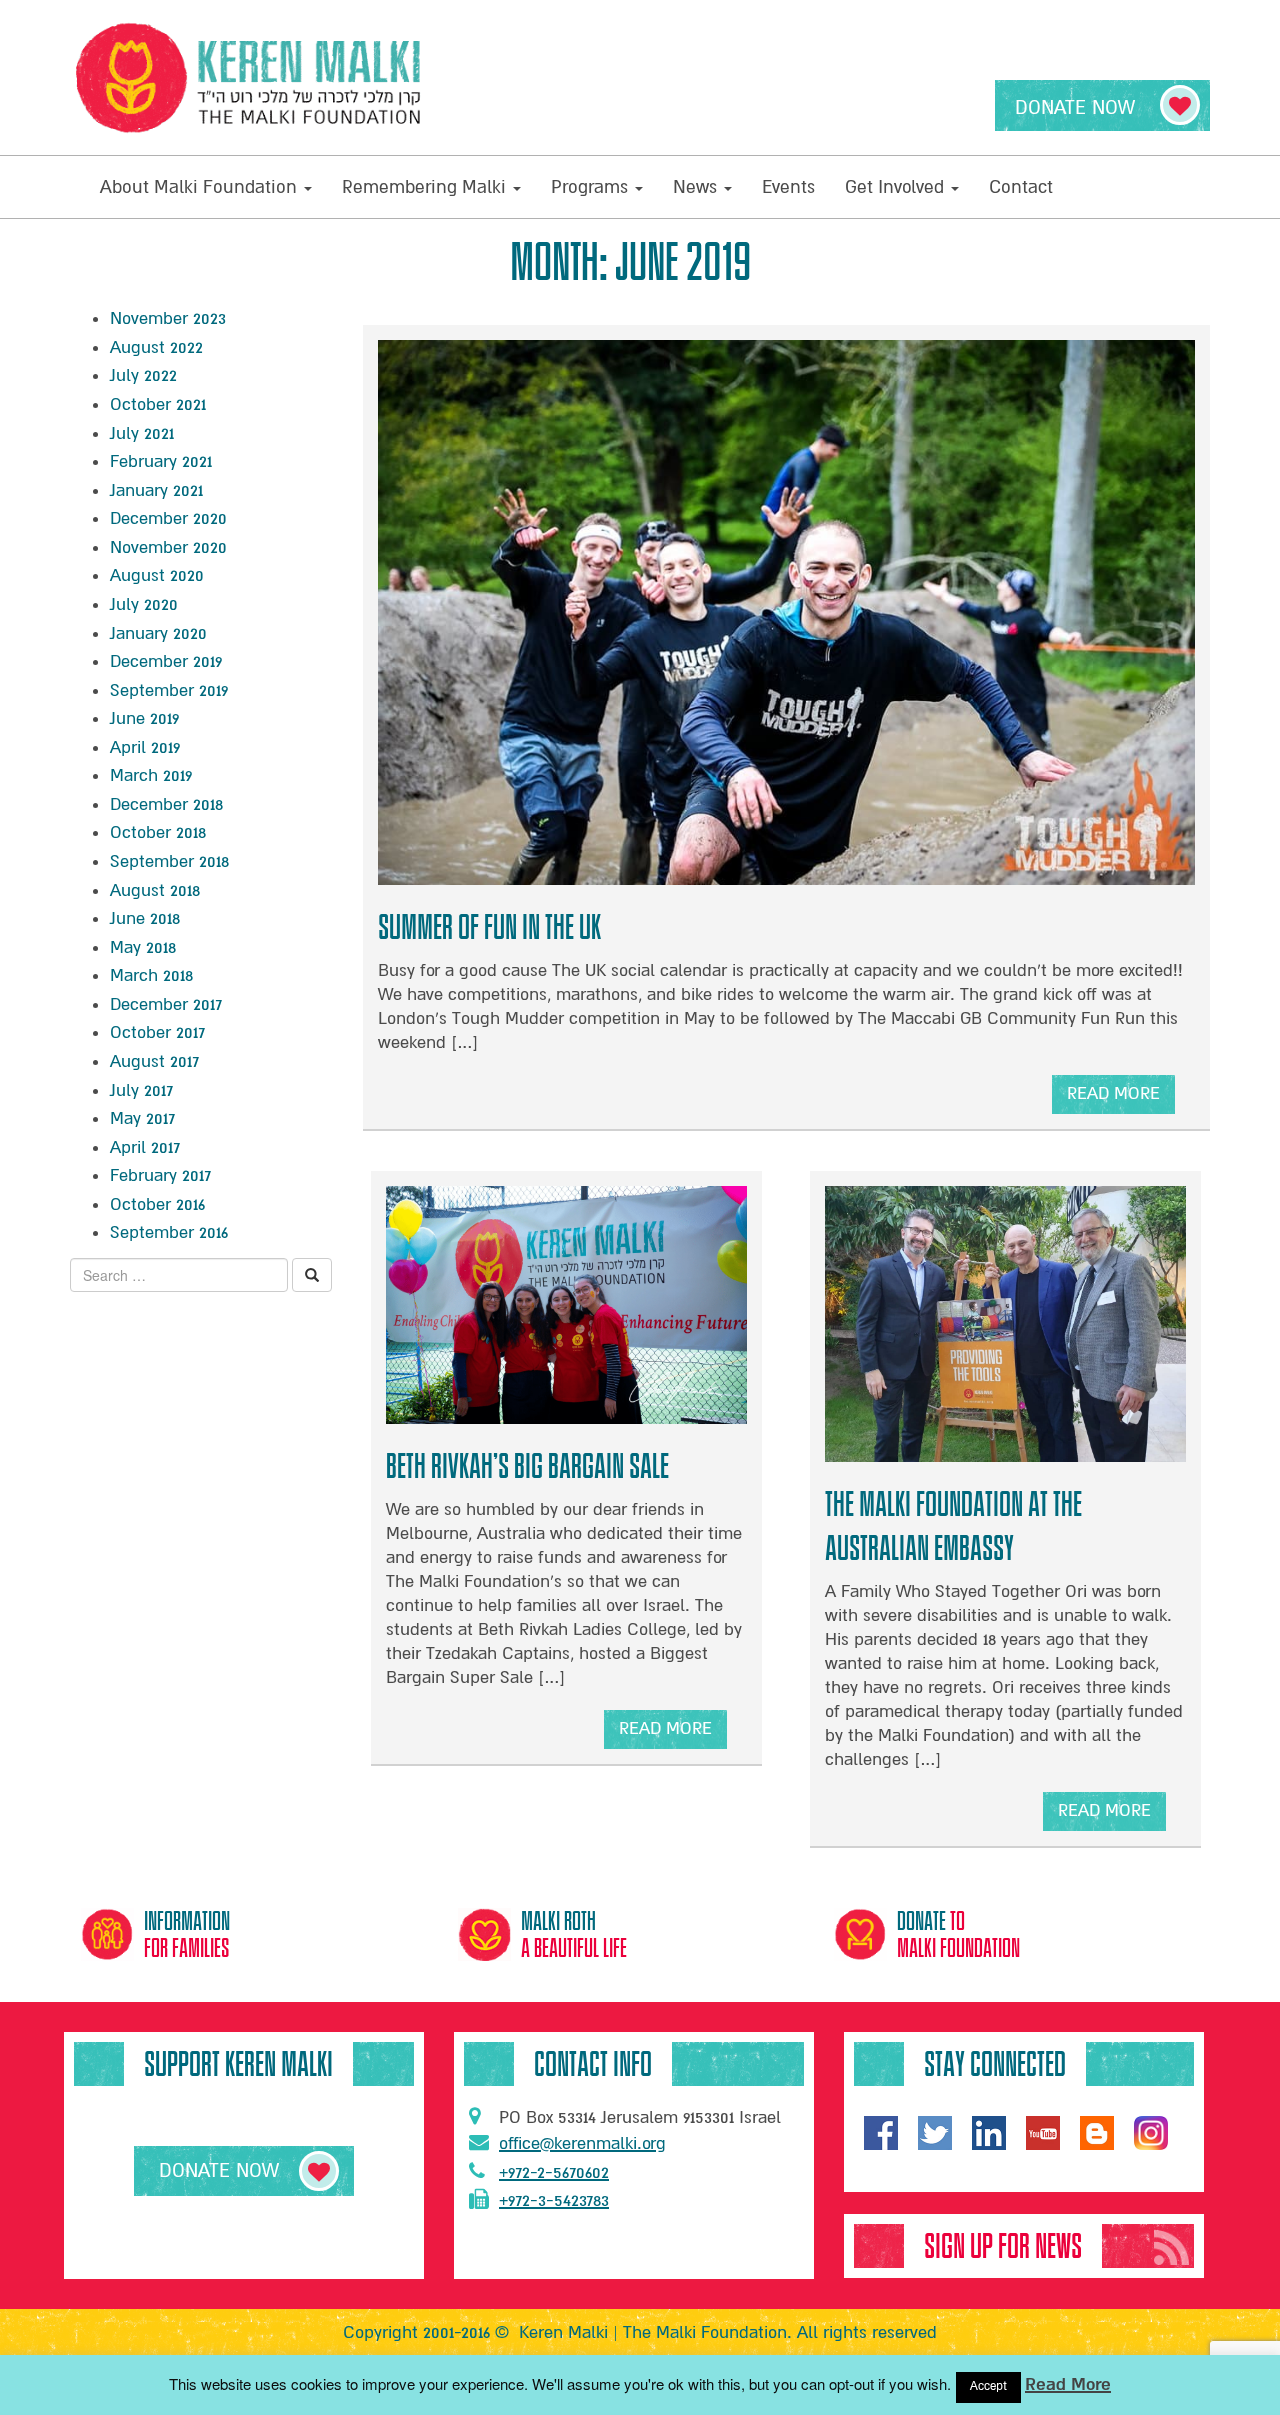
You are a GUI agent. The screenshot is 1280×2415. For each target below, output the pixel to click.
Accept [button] (988, 2386)
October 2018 (158, 832)
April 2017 (145, 1147)
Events (788, 187)
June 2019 (144, 718)
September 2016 (169, 1232)
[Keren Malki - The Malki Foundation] (250, 77)
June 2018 (145, 918)
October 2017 (157, 1032)
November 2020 (168, 547)
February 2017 (160, 1175)
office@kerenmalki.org (582, 2143)
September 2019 (169, 690)
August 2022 (156, 347)
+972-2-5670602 (554, 2172)
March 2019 (151, 775)
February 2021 (161, 461)
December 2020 (168, 518)
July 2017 (141, 1090)
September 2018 (169, 861)
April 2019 (145, 747)
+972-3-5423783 (554, 2200)
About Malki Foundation (201, 187)
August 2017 (154, 1061)
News (697, 187)
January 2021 (156, 490)
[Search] (312, 1275)
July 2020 (144, 604)
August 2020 (157, 575)
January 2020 (158, 633)
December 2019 (166, 661)
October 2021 (158, 404)
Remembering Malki (426, 187)
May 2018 (143, 947)
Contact (1021, 187)
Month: (630, 262)
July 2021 (142, 433)
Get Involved (897, 187)
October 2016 (157, 1204)
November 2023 (168, 318)
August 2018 (155, 890)
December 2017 (166, 1004)
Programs (592, 187)
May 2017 (142, 1118)
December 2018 (166, 804)
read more (1113, 1098)
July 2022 (143, 375)
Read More (1068, 2384)
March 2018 (151, 975)
